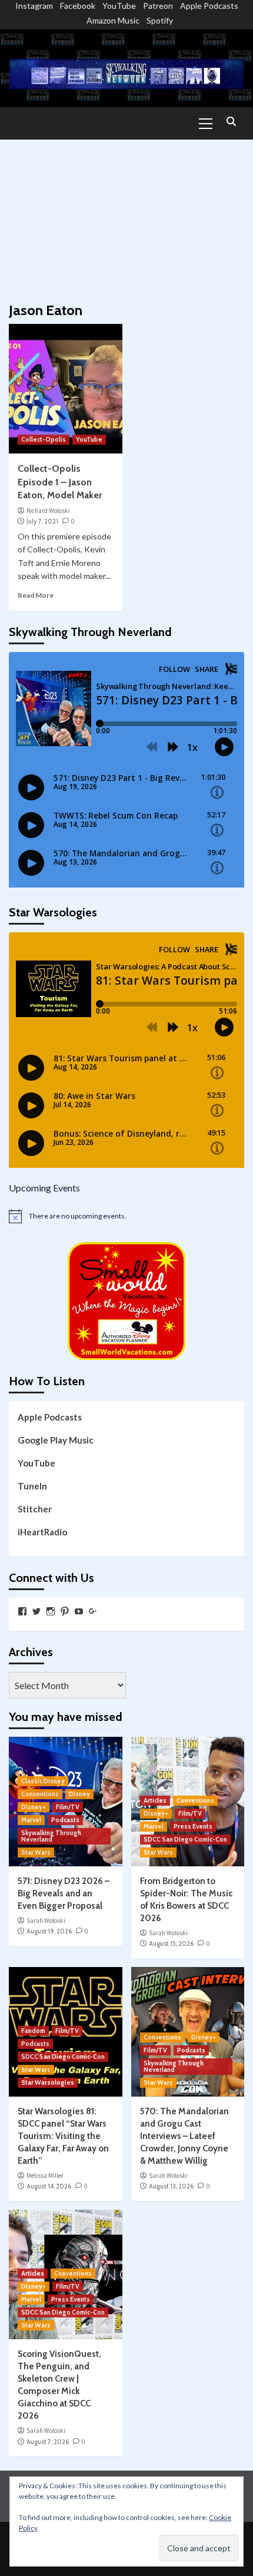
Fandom (33, 2031)
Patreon (158, 6)
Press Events (193, 1826)
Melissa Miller (45, 2176)
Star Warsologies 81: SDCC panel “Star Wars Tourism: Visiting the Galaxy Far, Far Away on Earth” (63, 2136)
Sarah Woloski (46, 1921)
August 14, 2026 (49, 2186)
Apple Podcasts (209, 6)
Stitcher (35, 1509)
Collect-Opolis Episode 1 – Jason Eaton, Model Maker (60, 482)
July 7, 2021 (42, 521)
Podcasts (65, 1820)
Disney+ (34, 1807)
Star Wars (36, 1852)
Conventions (40, 1794)
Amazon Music (113, 20)
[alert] (126, 1216)
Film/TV (68, 1807)
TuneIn (32, 1486)
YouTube (119, 6)
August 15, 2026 (171, 1943)
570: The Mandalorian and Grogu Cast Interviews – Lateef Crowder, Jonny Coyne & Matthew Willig (184, 2136)
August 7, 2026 (48, 2442)
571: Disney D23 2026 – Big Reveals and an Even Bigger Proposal (64, 1893)
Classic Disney (43, 1781)
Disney (79, 1794)
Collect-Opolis (44, 439)
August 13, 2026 (171, 2186)
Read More (36, 595)
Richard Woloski (48, 511)
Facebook (78, 6)
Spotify (160, 20)
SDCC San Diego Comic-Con (185, 1839)
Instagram (34, 6)
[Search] (231, 122)
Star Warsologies (48, 2082)
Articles (155, 1800)
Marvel (31, 1820)
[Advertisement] (126, 215)
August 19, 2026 (49, 1931)
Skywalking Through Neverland (51, 1836)
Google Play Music (56, 1440)
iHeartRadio (42, 1532)
